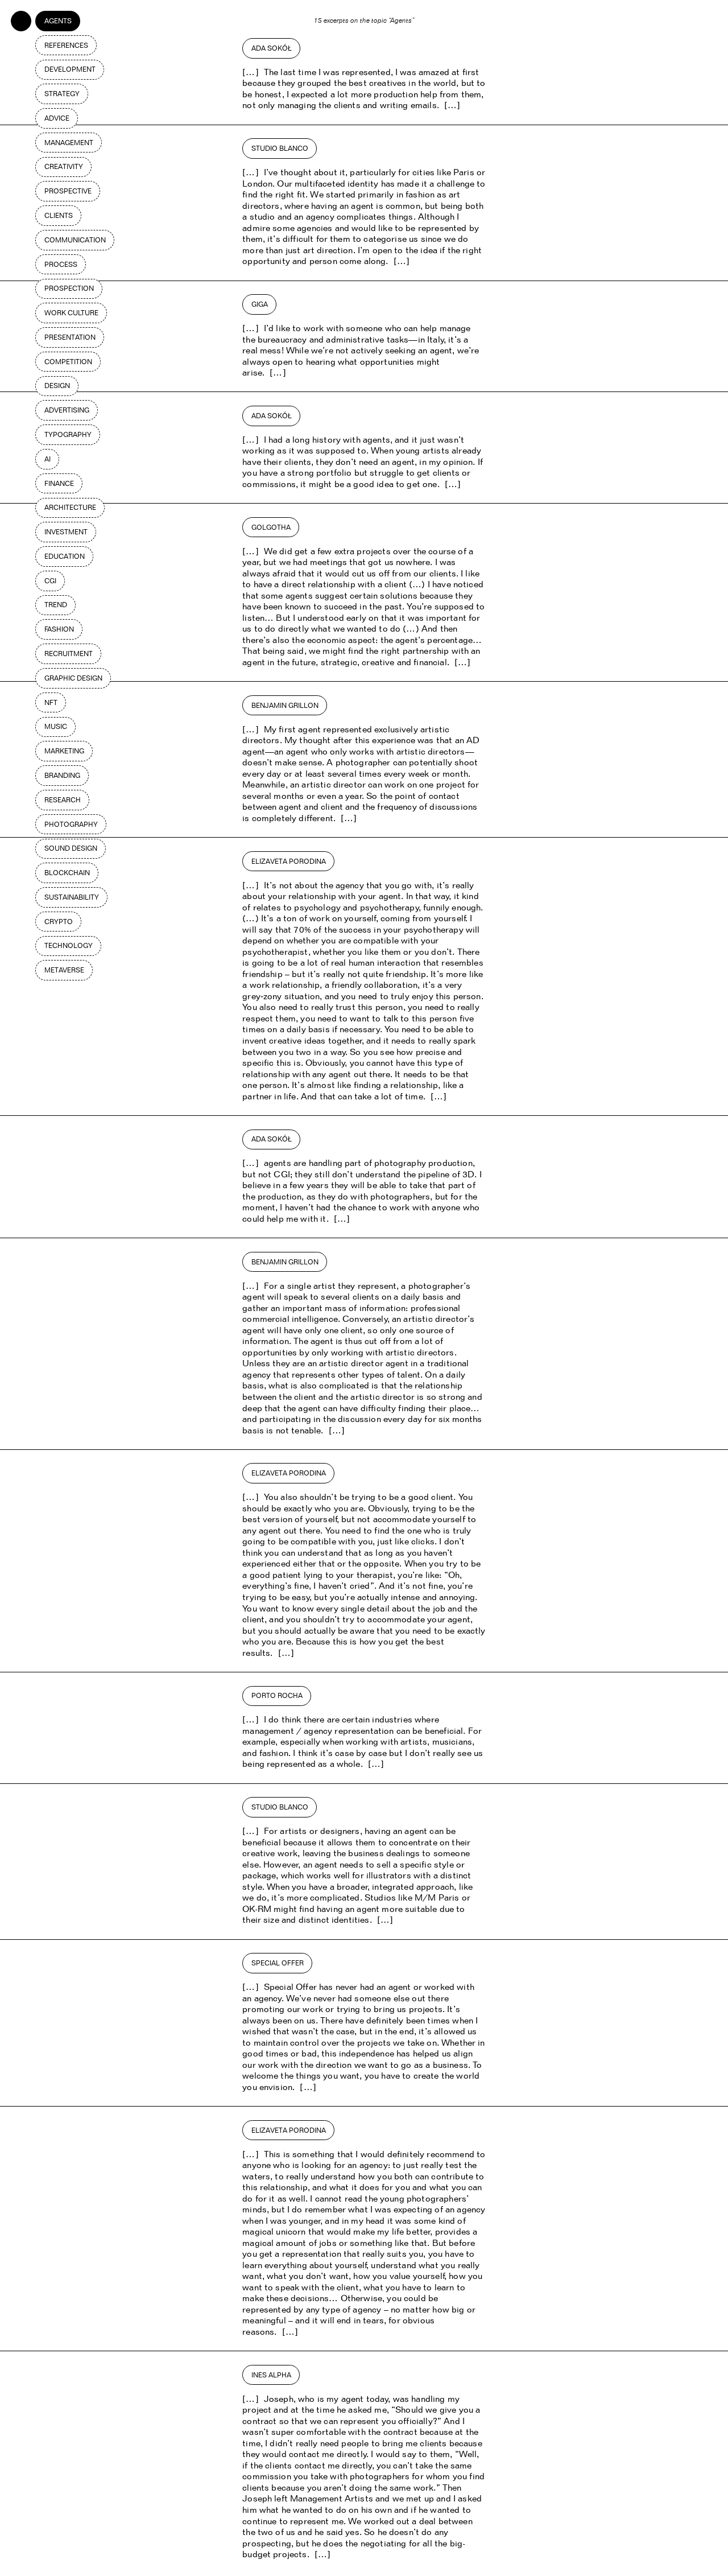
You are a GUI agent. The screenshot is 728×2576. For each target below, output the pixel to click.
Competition (68, 362)
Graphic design (73, 678)
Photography (71, 824)
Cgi (50, 581)
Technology (69, 945)
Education (65, 556)
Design (57, 386)
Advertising (67, 410)
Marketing (64, 751)
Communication (75, 240)
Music (56, 726)
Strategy (62, 94)
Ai (47, 459)
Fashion (59, 629)
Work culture (71, 313)
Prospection (69, 288)
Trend (56, 605)
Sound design (71, 848)
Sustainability (72, 897)
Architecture (70, 507)
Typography (68, 434)
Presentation (70, 337)
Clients (59, 215)
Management (69, 143)
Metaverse (64, 970)
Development (70, 69)
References (66, 45)
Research (63, 800)
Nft (51, 702)
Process (61, 264)
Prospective (68, 191)
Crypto (59, 922)
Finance (59, 483)
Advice (57, 118)
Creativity (64, 166)
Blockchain (67, 873)
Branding (62, 775)
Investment (66, 532)
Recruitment (69, 654)
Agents (58, 21)
